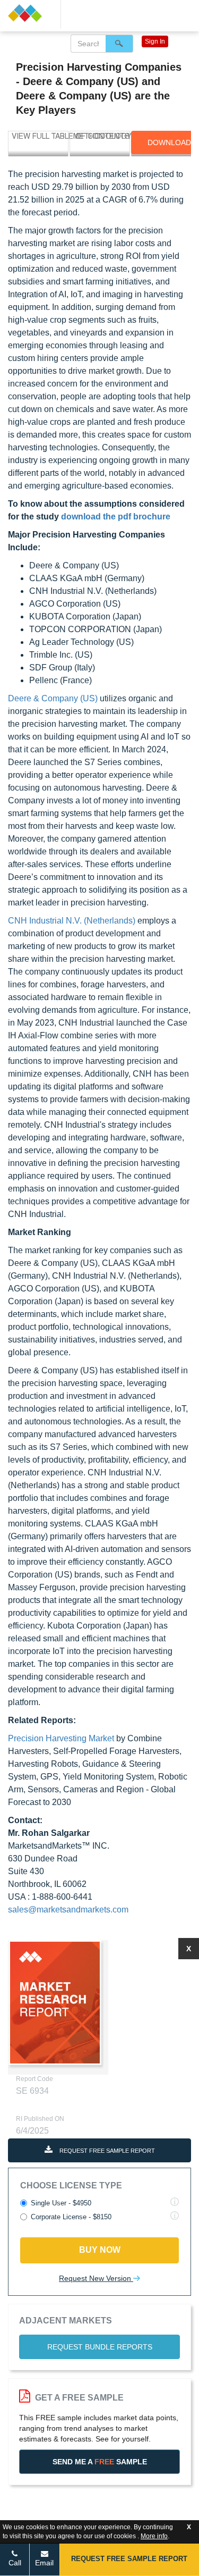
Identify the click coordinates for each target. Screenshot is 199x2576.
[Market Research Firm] (30, 13)
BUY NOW (100, 2250)
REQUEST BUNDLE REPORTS (100, 2347)
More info (154, 2536)
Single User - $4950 (61, 2203)
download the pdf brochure (116, 517)
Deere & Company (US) (53, 698)
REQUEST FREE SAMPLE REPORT (106, 2151)
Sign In (155, 41)
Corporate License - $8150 (71, 2217)
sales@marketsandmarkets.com (68, 1910)
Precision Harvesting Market (61, 1738)
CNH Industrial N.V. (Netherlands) (72, 921)
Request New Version (96, 2278)
